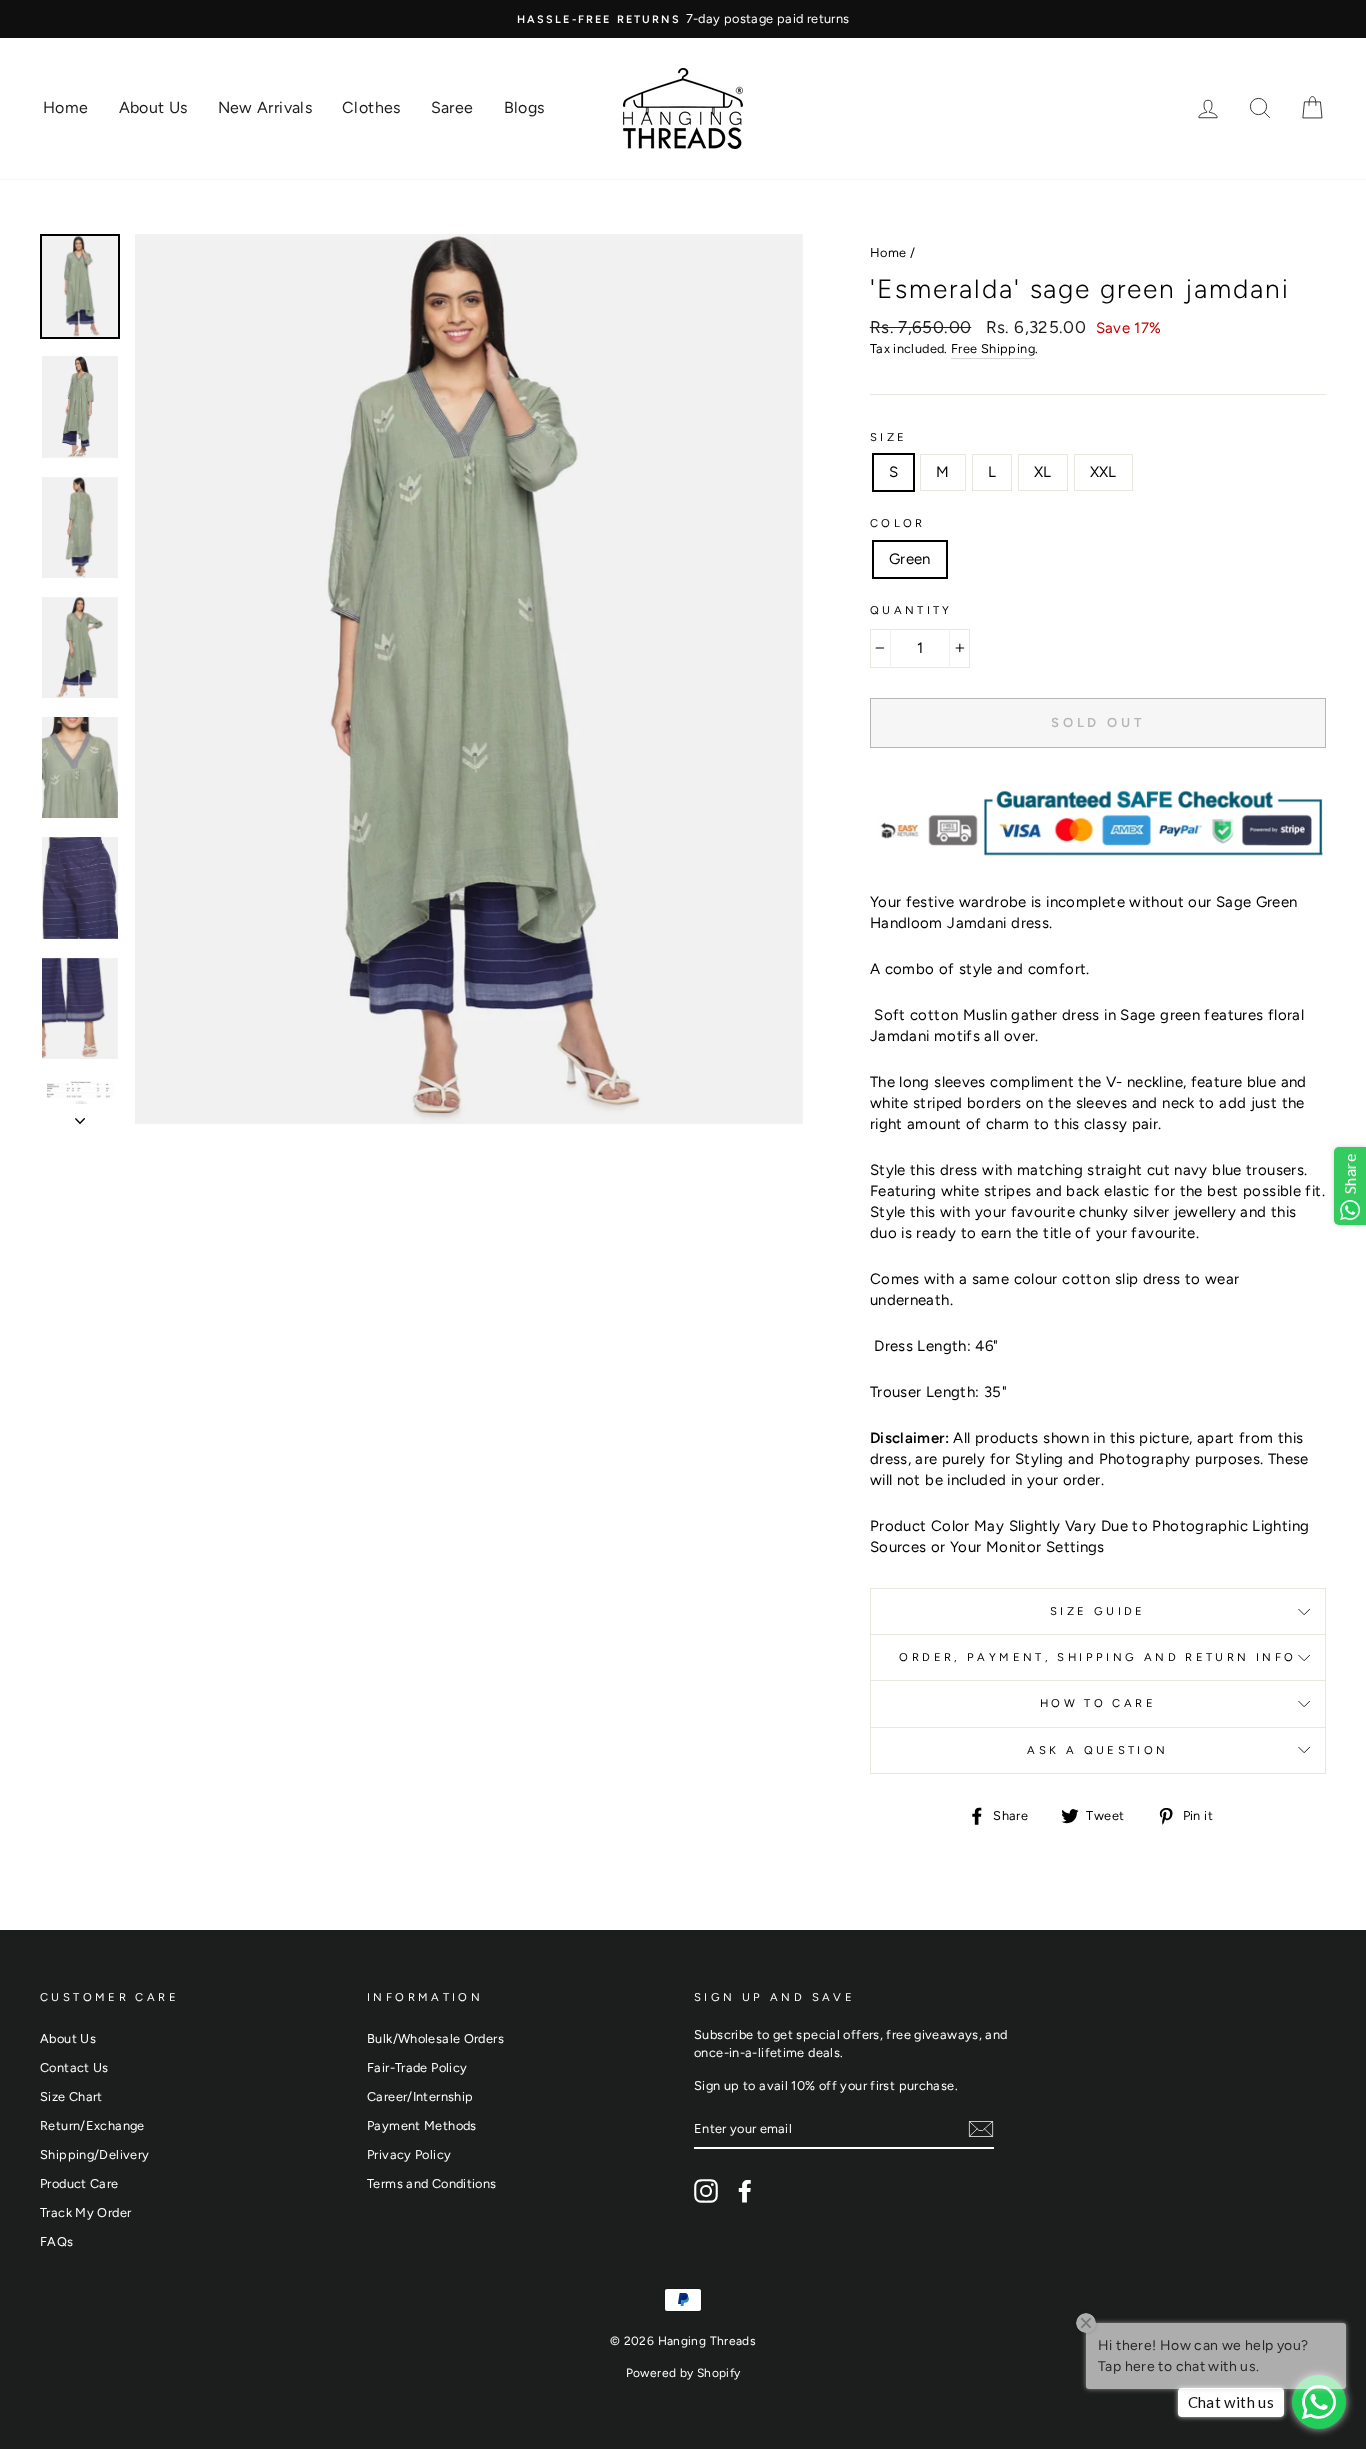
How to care (1098, 1703)
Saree (452, 107)
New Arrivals (265, 107)
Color (898, 523)
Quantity (911, 610)
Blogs (524, 107)
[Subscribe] (981, 2129)
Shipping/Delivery (94, 2154)
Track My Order (85, 2212)
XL (1043, 472)
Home (66, 107)
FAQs (57, 2241)
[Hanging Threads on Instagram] (706, 2191)
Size (889, 437)
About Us (153, 107)
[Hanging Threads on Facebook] (745, 2191)
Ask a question (1097, 1750)
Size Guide (1098, 1611)
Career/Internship (420, 2096)
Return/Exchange (92, 2125)
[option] (469, 679)
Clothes (371, 107)
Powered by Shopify (683, 2373)
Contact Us (74, 2067)
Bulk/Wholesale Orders (435, 2038)
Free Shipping (993, 348)
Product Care (79, 2183)
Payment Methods (422, 2125)
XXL (1103, 472)
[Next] (80, 1115)
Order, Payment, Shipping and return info (1097, 1657)
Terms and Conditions (432, 2183)
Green (910, 559)
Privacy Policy (409, 2154)
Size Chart (71, 2096)
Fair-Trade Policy (417, 2067)
